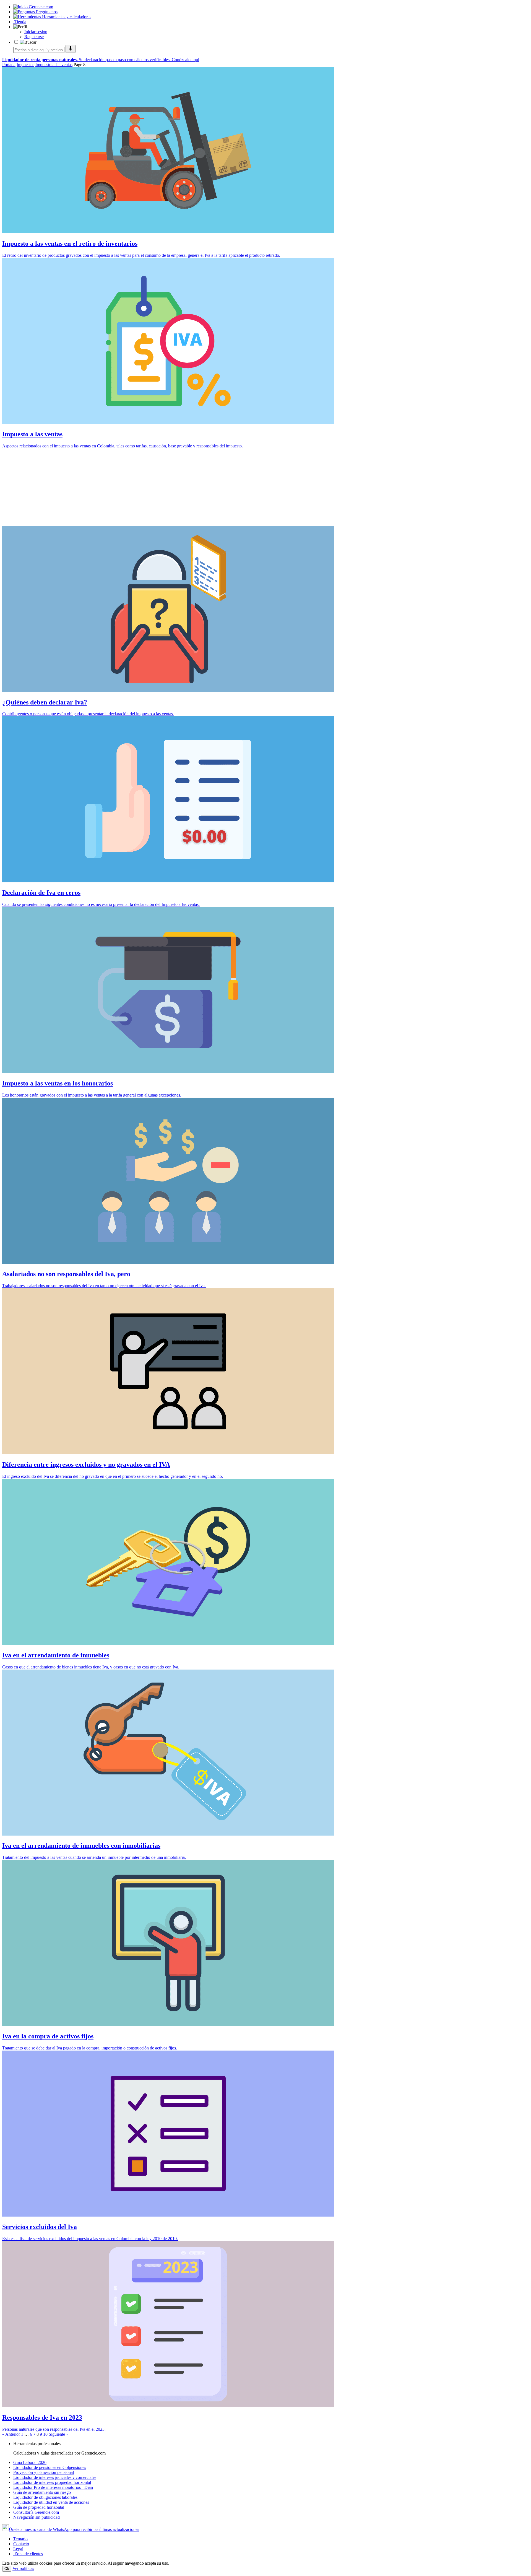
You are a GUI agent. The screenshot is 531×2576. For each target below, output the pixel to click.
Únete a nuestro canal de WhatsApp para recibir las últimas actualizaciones (74, 2529)
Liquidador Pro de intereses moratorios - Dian (53, 2487)
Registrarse (34, 37)
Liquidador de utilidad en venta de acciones (51, 2502)
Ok (7, 2569)
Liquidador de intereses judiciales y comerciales (55, 2477)
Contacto (21, 2544)
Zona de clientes (28, 2554)
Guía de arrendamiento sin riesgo (42, 2492)
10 (45, 2434)
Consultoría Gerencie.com (36, 2512)
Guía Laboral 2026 (30, 2462)
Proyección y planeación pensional (44, 2472)
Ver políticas (23, 2568)
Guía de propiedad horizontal (39, 2507)
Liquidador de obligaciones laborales (45, 2497)
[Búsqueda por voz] (71, 49)
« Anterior (11, 2434)
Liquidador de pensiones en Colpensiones (50, 2467)
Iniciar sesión (36, 32)
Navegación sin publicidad (37, 2517)
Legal (18, 2549)
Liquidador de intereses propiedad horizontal (52, 2482)
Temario (20, 2539)
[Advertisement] (168, 487)
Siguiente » (58, 2434)
